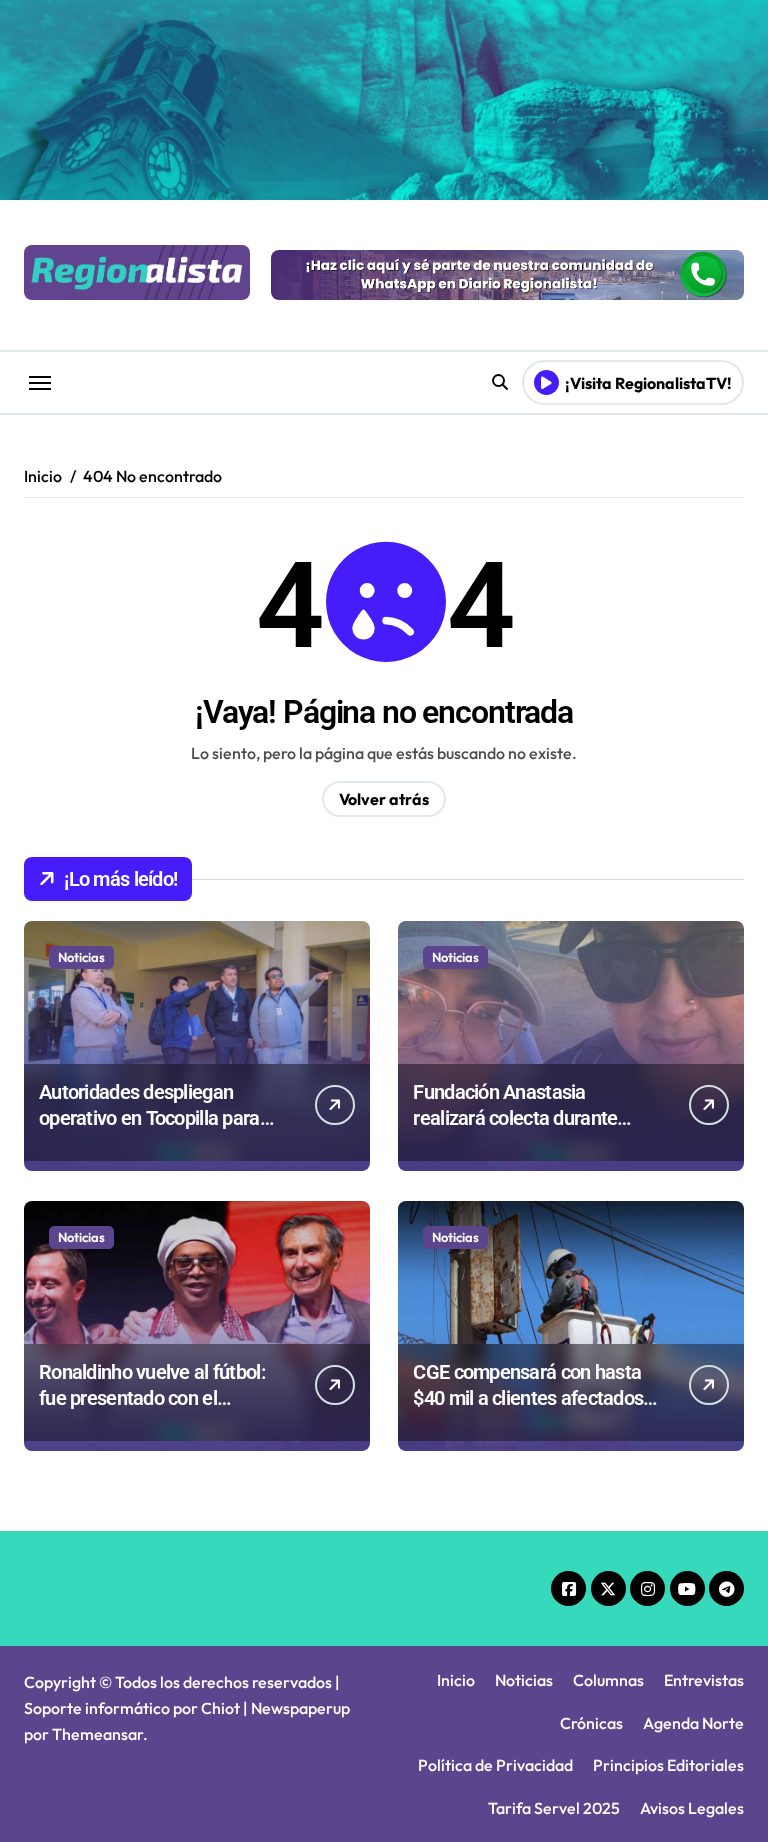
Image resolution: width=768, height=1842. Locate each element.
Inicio (456, 1680)
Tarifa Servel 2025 (554, 1808)
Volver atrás (384, 799)
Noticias (81, 957)
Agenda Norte (693, 1723)
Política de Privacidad (495, 1765)
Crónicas (591, 1723)
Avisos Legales (692, 1808)
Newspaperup (300, 1708)
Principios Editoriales (668, 1765)
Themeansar (97, 1734)
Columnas (608, 1680)
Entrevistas (704, 1680)
